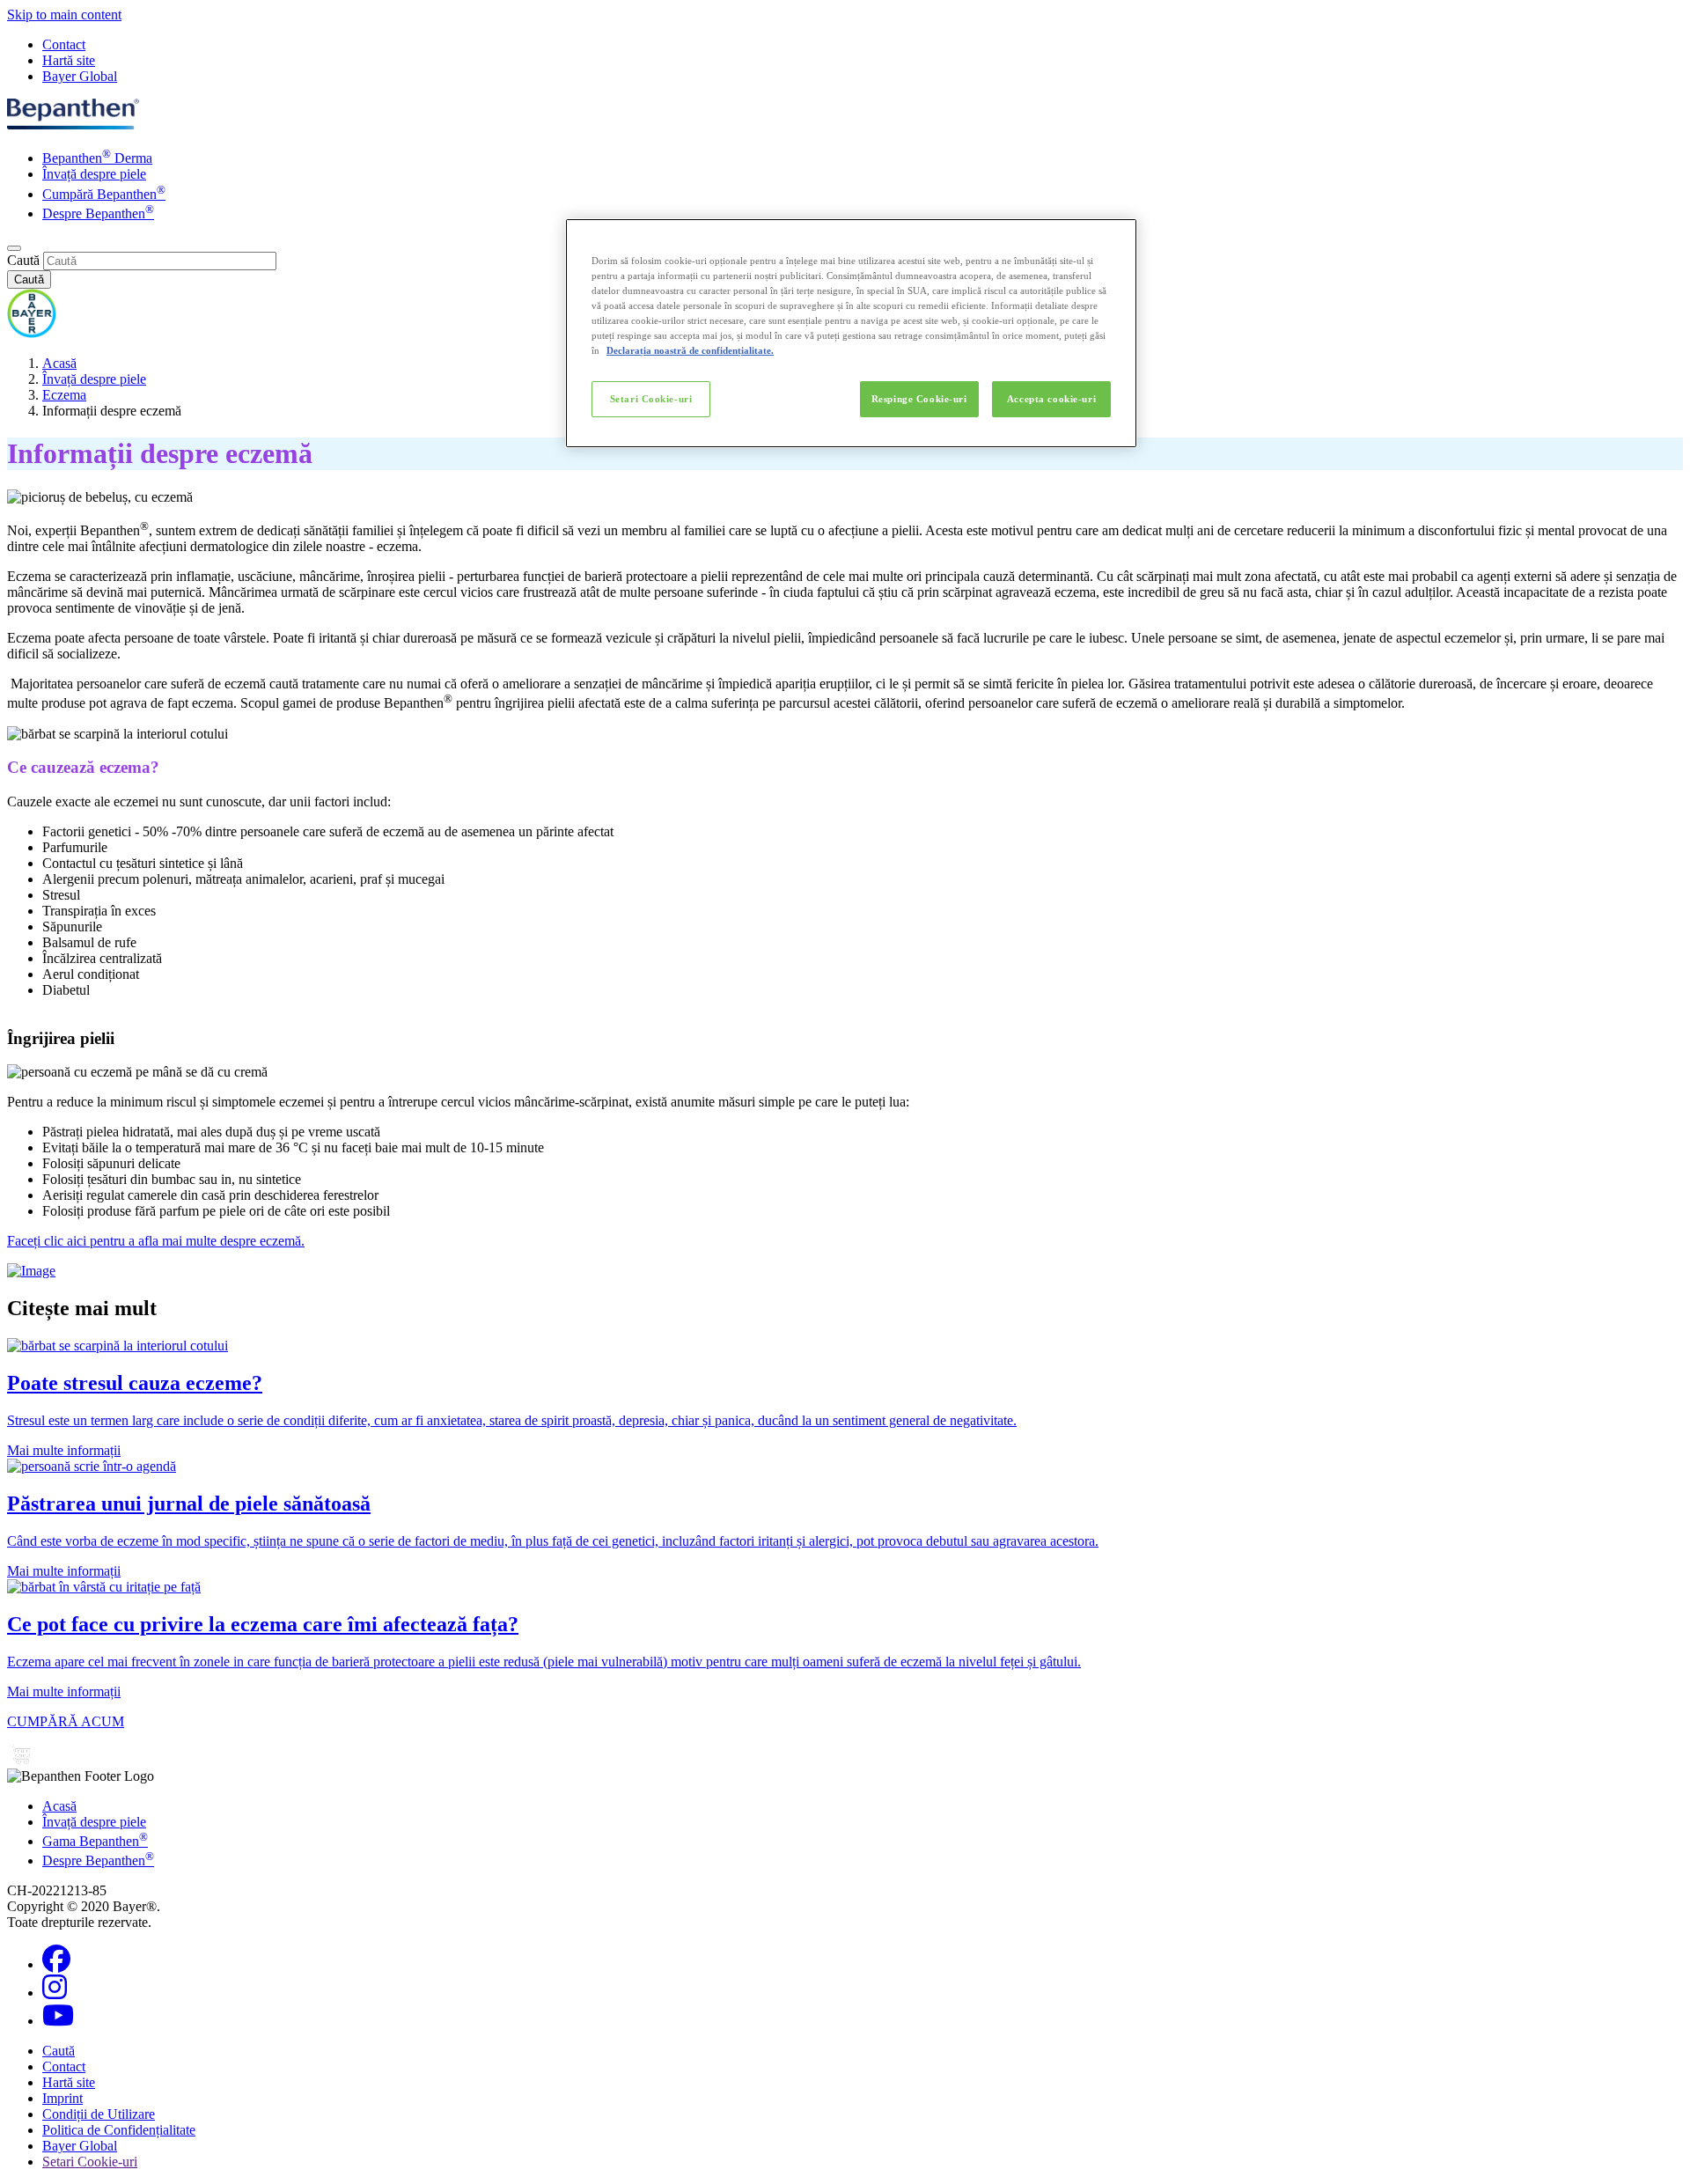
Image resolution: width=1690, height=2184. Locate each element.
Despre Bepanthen (98, 213)
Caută (23, 260)
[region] (851, 333)
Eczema (64, 395)
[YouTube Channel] (58, 2021)
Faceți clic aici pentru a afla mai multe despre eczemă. (156, 1241)
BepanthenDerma (97, 158)
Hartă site (69, 60)
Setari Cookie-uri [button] (90, 2162)
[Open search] (14, 248)
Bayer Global (80, 76)
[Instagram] (55, 1993)
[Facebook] (56, 1964)
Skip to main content (64, 15)
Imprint (62, 2098)
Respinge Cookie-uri (919, 399)
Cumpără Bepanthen (104, 194)
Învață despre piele (94, 174)
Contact (64, 44)
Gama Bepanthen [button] (95, 1841)
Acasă (59, 363)
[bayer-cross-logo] (32, 333)
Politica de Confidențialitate (119, 2130)
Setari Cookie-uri (651, 399)
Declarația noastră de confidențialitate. (690, 350)
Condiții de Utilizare (99, 2114)
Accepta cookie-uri (1051, 399)
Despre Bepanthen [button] (98, 1860)
